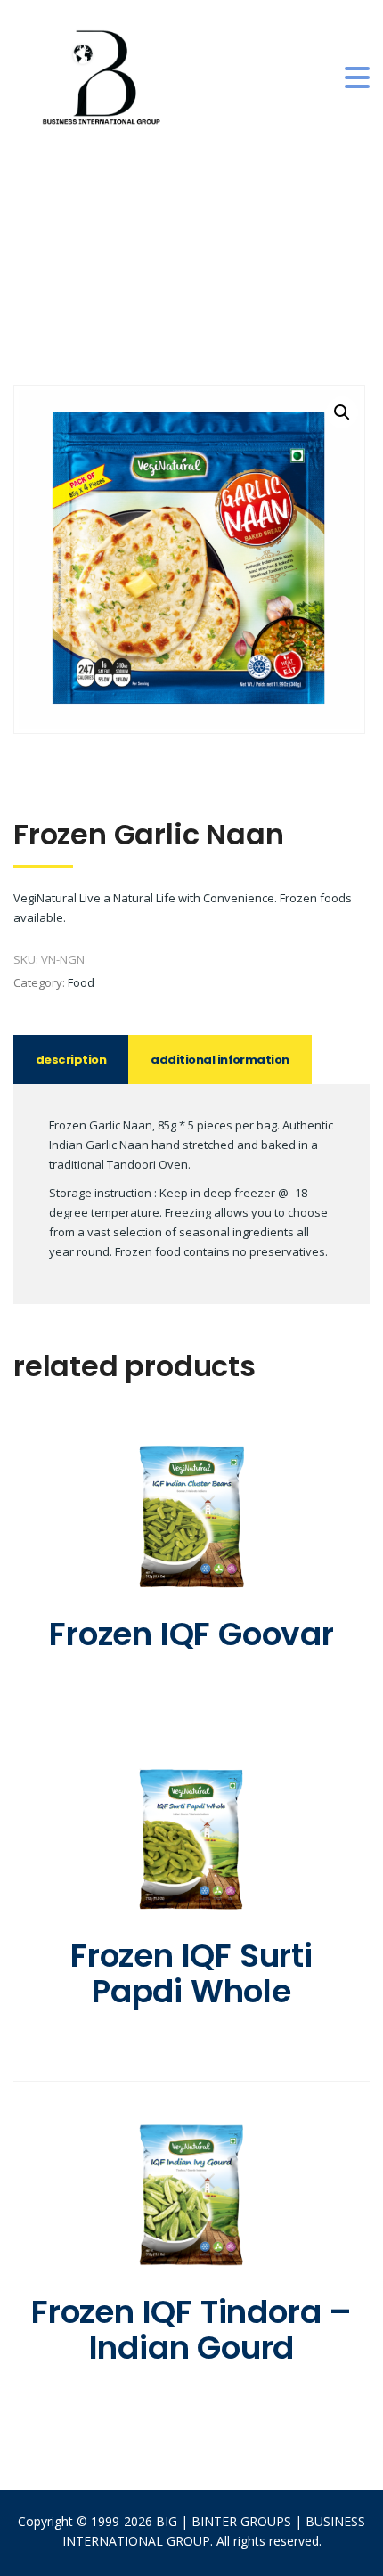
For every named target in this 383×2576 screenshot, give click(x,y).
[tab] (71, 1060)
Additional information (220, 1060)
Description (71, 1060)
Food (81, 982)
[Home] (102, 77)
